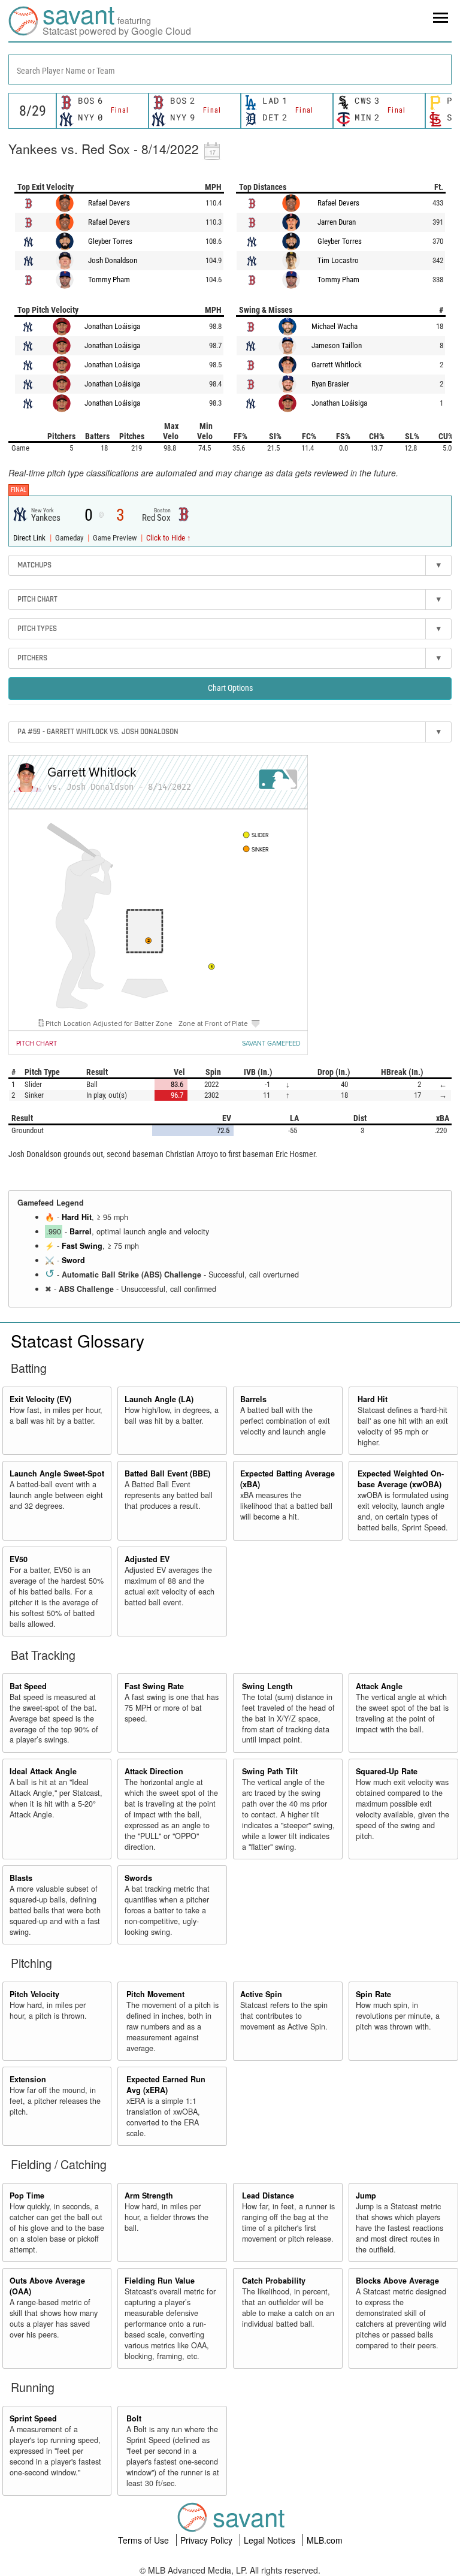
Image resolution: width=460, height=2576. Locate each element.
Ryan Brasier (330, 384)
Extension (28, 2079)
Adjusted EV (147, 1559)
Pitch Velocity (34, 1994)
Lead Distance (268, 2196)
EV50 (19, 1559)
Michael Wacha (335, 326)
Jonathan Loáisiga (112, 326)
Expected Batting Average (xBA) (287, 1479)
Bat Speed (28, 1686)
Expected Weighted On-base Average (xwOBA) (401, 1479)
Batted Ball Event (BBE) (167, 1473)
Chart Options (230, 688)
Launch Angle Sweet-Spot (57, 1473)
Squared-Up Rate (387, 1771)
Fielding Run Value (160, 2281)
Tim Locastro (338, 260)
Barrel (81, 1231)
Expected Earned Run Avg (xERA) (166, 2085)
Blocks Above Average (397, 2281)
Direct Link (30, 538)
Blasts (21, 1878)
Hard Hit (77, 1217)
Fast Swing (82, 1246)
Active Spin (261, 1994)
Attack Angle (379, 1686)
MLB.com (325, 2540)
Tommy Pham (109, 280)
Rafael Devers (109, 203)
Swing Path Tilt (270, 1771)
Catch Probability (274, 2281)
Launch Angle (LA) (159, 1399)
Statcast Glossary (78, 1340)
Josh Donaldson (113, 260)
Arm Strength (149, 2196)
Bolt (134, 2418)
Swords (138, 1878)
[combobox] (230, 70)
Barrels (253, 1399)
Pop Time (27, 2196)
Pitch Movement (155, 1994)
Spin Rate (373, 1994)
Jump (366, 2196)
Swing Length (267, 1686)
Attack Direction (154, 1771)
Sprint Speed (33, 2418)
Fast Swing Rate (154, 1686)
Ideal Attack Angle (43, 1771)
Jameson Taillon (337, 345)
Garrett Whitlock (337, 365)
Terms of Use (145, 2540)
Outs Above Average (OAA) (47, 2286)
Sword (73, 1260)
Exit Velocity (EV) (40, 1399)
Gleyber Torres (110, 241)
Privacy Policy (208, 2540)
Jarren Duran (337, 222)
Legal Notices (271, 2540)
